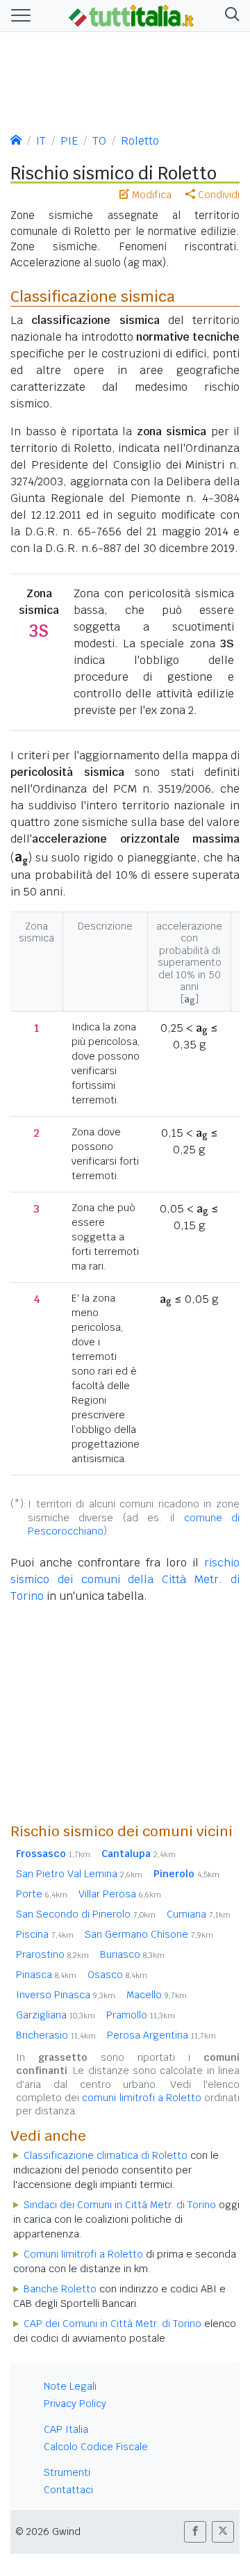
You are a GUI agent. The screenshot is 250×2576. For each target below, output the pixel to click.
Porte (42, 1894)
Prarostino (52, 1954)
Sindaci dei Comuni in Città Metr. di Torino (120, 2205)
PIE (69, 141)
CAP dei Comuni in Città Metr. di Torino (112, 2324)
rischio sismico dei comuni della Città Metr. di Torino (125, 1579)
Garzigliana (56, 2015)
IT (41, 141)
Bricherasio (56, 2035)
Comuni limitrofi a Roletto (83, 2254)
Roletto (140, 141)
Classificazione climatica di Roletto (106, 2155)
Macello (157, 1995)
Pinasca (46, 1975)
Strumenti (67, 2472)
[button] (230, 16)
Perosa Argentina (161, 2035)
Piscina (45, 1934)
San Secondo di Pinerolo (86, 1914)
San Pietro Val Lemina (79, 1874)
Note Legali (70, 2386)
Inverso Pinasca (66, 1995)
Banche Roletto (60, 2289)
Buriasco (132, 1954)
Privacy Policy (75, 2404)
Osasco (117, 1975)
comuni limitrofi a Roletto (142, 2098)
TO (99, 141)
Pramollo (141, 2015)
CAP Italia (66, 2429)
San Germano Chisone (149, 1934)
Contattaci (68, 2490)
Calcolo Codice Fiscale (96, 2447)
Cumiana (199, 1914)
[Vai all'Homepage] (131, 15)
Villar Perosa (120, 1894)
